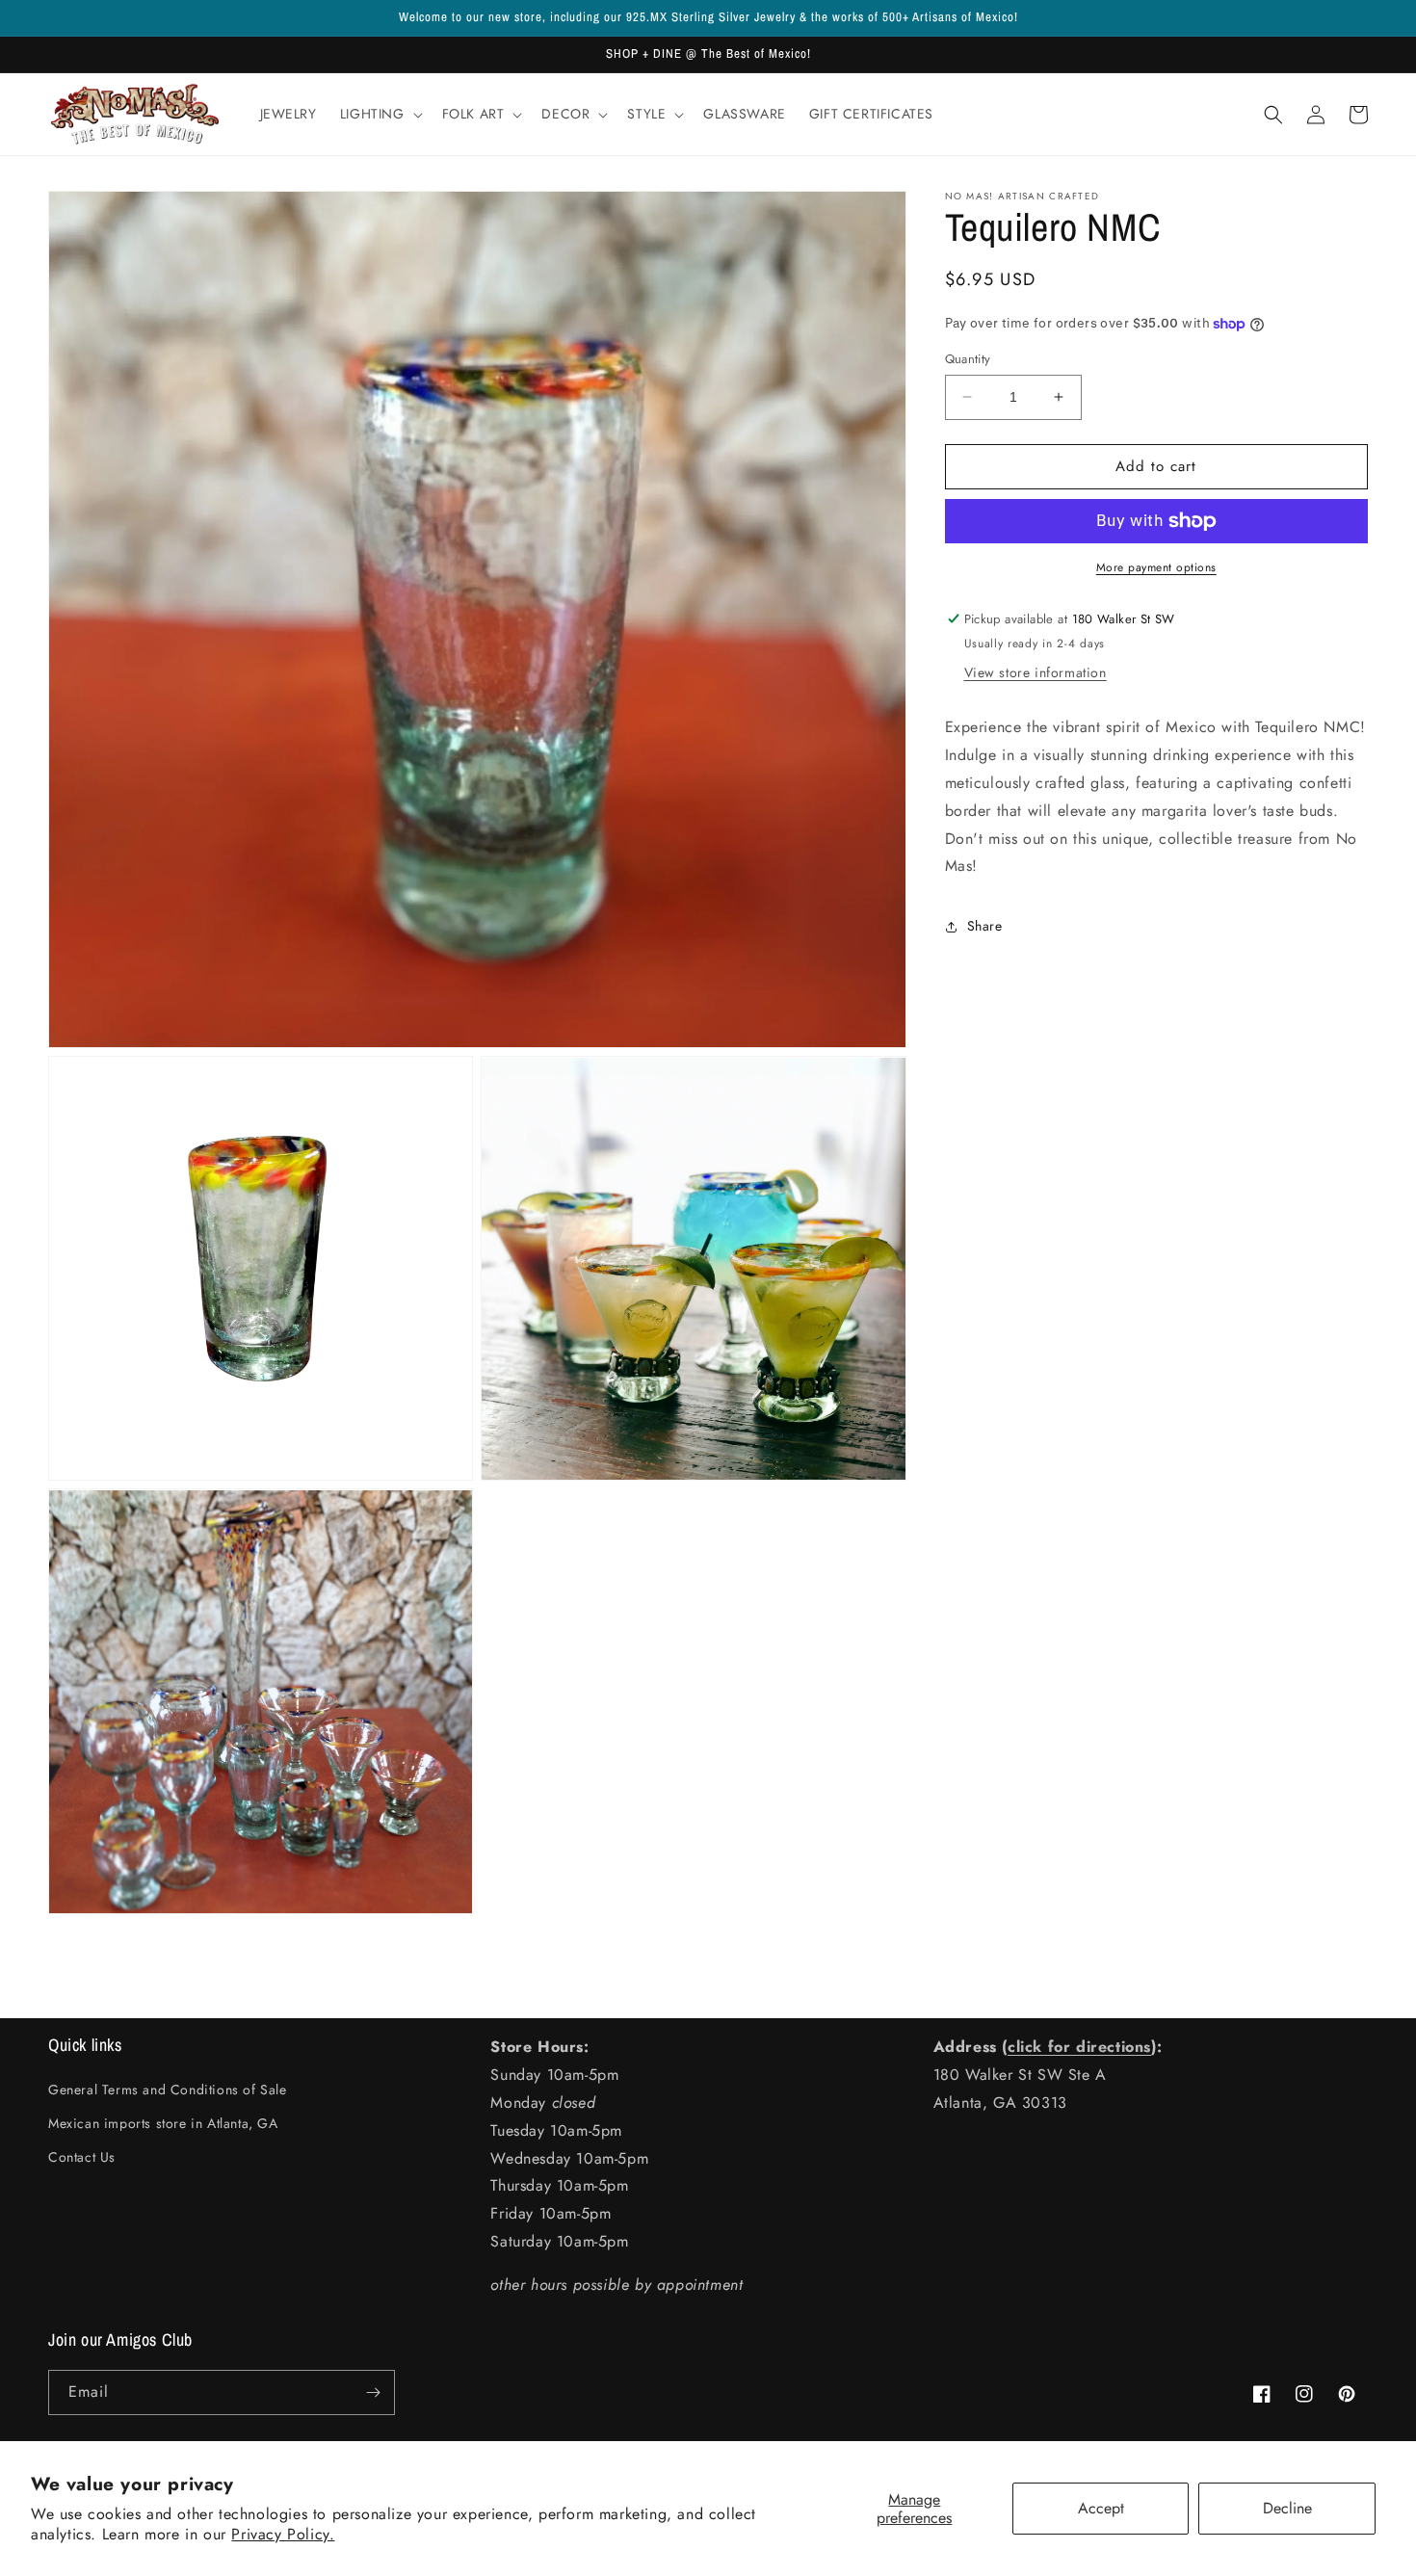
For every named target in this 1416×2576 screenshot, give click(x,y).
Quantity (968, 359)
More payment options (1156, 567)
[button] (380, 114)
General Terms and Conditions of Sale (168, 2090)
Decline (1287, 2508)
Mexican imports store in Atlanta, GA (163, 2123)
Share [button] (985, 926)
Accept (1101, 2508)
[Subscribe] (373, 2392)
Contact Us (82, 2157)
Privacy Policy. (283, 2534)
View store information (1036, 673)
